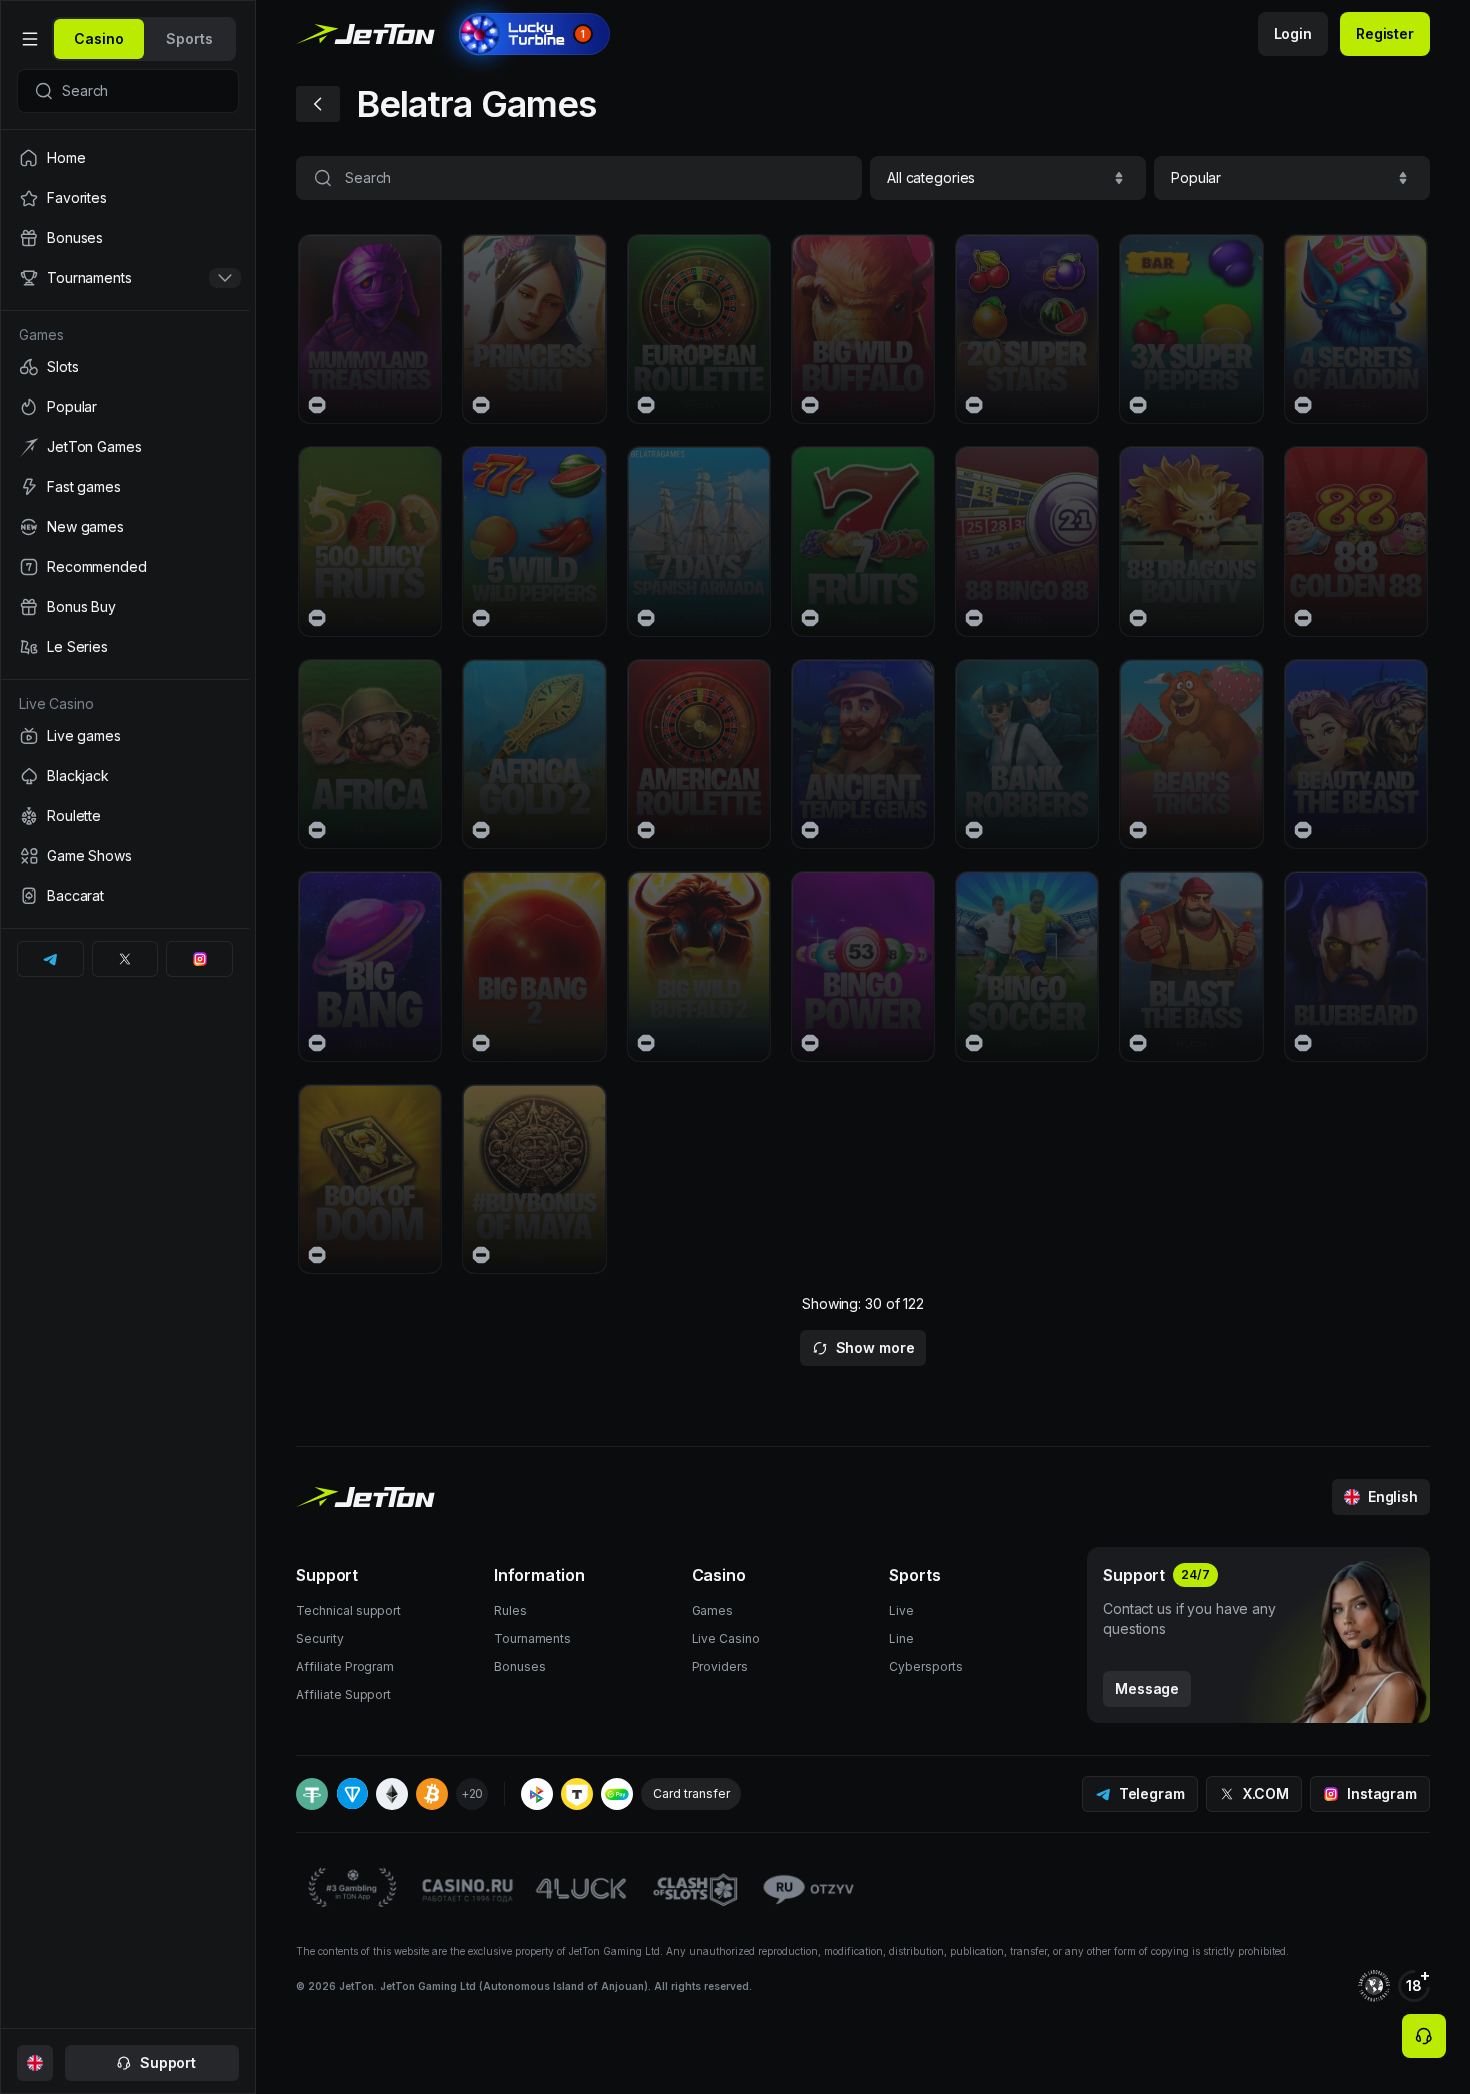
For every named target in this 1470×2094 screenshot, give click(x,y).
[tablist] (144, 39)
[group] (99, 39)
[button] (1008, 178)
